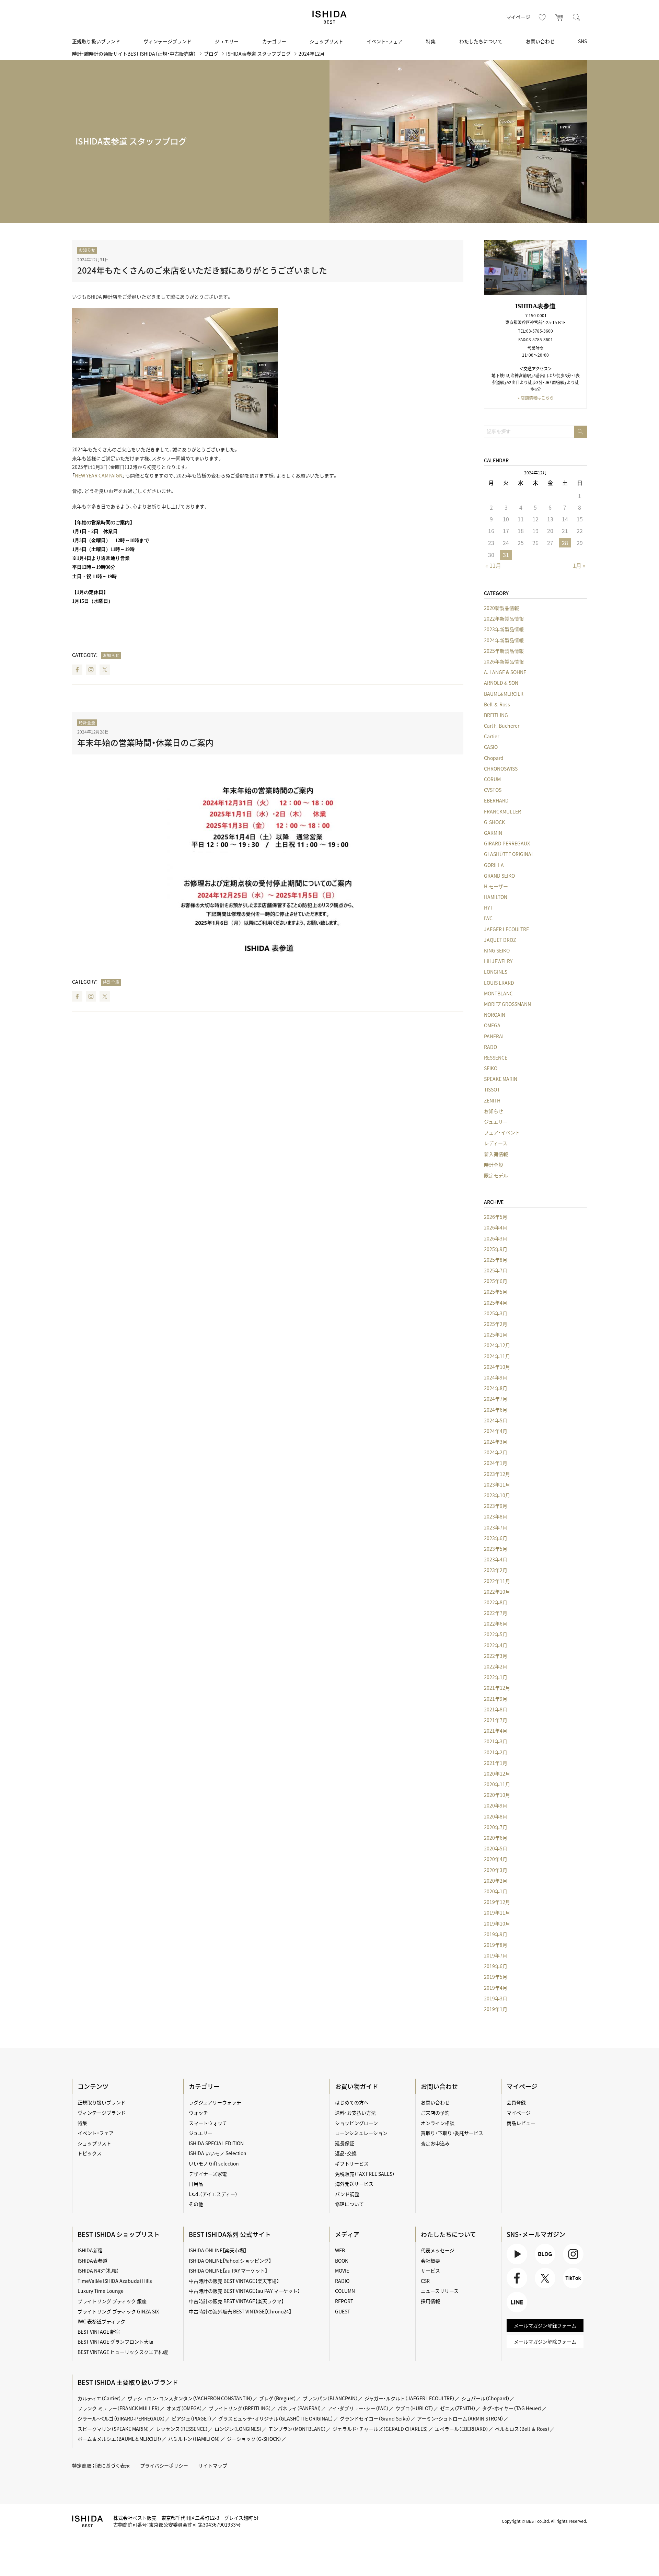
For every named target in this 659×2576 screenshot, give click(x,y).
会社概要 (430, 2261)
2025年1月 (496, 1335)
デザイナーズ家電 (208, 2174)
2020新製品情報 (501, 608)
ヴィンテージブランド (167, 41)
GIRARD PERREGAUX (507, 843)
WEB (340, 2250)
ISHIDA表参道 (93, 2261)
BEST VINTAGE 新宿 (99, 2332)
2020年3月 (496, 1870)
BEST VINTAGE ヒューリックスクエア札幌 (123, 2352)
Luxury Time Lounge (101, 2291)
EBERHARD (496, 800)
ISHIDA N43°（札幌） (98, 2271)
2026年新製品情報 (504, 661)
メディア (347, 2234)
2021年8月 (496, 1709)
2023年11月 (497, 1485)
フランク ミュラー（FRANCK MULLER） (119, 2408)
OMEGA (492, 1025)
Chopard (494, 758)
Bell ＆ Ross (497, 704)
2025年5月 (496, 1292)
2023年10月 (497, 1495)
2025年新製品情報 (504, 651)
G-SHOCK (494, 822)
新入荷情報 (496, 1154)
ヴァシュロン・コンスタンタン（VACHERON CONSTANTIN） (190, 2398)
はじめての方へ (352, 2102)
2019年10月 (497, 1924)
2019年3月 (496, 1998)
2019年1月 (496, 2009)
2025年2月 (496, 1324)
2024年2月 (496, 1452)
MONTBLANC (498, 993)
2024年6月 (496, 1410)
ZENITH (492, 1100)
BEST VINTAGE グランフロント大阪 (115, 2342)
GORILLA (494, 865)
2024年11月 (497, 1356)
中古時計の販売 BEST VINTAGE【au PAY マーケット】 (244, 2291)
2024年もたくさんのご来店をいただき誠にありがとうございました (202, 270)
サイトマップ (213, 2465)
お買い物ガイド (357, 2086)
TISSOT (492, 1089)
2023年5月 (496, 1549)
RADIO (342, 2281)
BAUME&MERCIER (504, 694)
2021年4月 (496, 1731)
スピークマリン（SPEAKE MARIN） (113, 2429)
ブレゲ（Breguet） (278, 2398)
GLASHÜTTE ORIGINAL (509, 854)
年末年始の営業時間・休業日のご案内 (145, 742)
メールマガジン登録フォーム (545, 2325)
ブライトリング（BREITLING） (240, 2408)
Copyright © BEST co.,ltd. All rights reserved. (544, 2521)
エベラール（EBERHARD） (462, 2429)
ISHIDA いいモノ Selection (218, 2153)
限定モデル (496, 1175)
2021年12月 (497, 1688)
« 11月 (493, 565)
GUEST (343, 2311)
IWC (488, 918)
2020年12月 (497, 1774)
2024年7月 (496, 1399)
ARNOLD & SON (501, 683)
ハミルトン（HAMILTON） (194, 2439)
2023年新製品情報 (504, 629)
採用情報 (430, 2301)
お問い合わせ (540, 41)
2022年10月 (497, 1592)
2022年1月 (496, 1677)
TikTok (570, 2288)
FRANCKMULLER (502, 811)
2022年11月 (497, 1581)
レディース (496, 1143)
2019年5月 (496, 1977)
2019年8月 (496, 1945)
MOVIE (342, 2271)
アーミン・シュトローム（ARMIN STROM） (460, 2418)
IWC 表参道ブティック (101, 2321)
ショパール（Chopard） (485, 2398)
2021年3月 (496, 1741)
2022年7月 (496, 1613)
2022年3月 (496, 1656)
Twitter (105, 670)
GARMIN (493, 833)
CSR (425, 2281)
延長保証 (345, 2143)
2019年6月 (496, 1966)
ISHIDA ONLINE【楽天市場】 (218, 2250)
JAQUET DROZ (500, 940)
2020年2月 (496, 1881)
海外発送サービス (354, 2184)
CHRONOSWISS (501, 769)
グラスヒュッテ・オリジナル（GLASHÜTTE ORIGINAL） (276, 2418)
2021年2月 (496, 1752)
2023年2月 (496, 1570)
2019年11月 (497, 1913)
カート (559, 17)
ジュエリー (227, 41)
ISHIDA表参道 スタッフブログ (258, 54)
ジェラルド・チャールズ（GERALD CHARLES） (380, 2429)
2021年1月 (496, 1763)
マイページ (518, 17)
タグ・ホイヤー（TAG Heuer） (512, 2408)
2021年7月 (496, 1720)
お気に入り (542, 17)
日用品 (196, 2184)
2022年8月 (496, 1602)
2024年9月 (496, 1377)
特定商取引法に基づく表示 (101, 2465)
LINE (512, 2312)
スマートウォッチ (208, 2123)
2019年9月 (496, 1934)
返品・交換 (346, 2153)
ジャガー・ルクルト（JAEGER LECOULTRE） (410, 2398)
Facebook (77, 670)
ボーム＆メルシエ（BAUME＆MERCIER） (120, 2439)
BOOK (342, 2261)
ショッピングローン (356, 2123)
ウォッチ (198, 2113)
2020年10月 (497, 1795)
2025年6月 (496, 1281)
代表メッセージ (438, 2250)
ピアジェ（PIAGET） (192, 2418)
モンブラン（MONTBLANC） (297, 2429)
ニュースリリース (440, 2291)
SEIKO (491, 1068)
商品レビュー (521, 2123)
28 (565, 543)
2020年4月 (496, 1859)
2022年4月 (496, 1645)
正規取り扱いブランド (96, 41)
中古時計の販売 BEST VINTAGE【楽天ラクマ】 (236, 2301)
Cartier (492, 736)
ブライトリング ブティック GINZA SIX (118, 2311)
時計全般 (87, 723)
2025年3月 (496, 1313)
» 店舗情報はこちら (536, 398)
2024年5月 (496, 1420)
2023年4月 (496, 1559)
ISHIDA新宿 (90, 2250)
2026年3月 (496, 1238)
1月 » (579, 565)
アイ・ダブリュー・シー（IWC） (358, 2408)
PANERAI (494, 1036)
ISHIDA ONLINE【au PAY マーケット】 (228, 2271)
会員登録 (516, 2102)
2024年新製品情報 (504, 640)
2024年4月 (496, 1431)
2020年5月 (496, 1848)
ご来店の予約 (435, 2113)
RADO (490, 1047)
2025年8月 (496, 1260)
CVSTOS (493, 790)
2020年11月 (497, 1784)
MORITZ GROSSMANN (507, 1004)
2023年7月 (496, 1527)
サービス (430, 2271)
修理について (349, 2204)
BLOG (541, 2264)
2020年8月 (496, 1816)
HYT (488, 908)
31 (506, 555)
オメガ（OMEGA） (184, 2408)
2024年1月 (496, 1463)
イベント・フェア (385, 41)
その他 (196, 2204)
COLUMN (345, 2291)
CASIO (491, 747)
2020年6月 (496, 1838)
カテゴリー (274, 41)
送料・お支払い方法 (355, 2113)
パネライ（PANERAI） (299, 2408)
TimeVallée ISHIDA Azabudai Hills (115, 2281)
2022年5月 (496, 1634)
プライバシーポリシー (164, 2465)
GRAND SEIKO (499, 876)
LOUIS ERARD (499, 983)
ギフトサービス (352, 2163)
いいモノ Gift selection (214, 2163)
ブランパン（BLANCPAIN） (330, 2398)
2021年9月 (496, 1699)
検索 (577, 17)
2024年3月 (496, 1442)
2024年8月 (496, 1388)
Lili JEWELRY (498, 961)
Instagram (91, 670)
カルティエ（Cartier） (99, 2398)
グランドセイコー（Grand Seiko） (375, 2418)
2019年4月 (496, 1988)
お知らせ (87, 250)
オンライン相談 (438, 2123)
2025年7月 (496, 1270)
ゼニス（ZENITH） (458, 2408)
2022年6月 (496, 1624)
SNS (582, 41)
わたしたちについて (481, 41)
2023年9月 (496, 1506)
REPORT (344, 2301)
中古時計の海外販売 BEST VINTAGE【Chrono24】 (240, 2311)
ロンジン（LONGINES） (238, 2429)
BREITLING (496, 715)
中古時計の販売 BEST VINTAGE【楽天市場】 (234, 2281)
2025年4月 (496, 1303)
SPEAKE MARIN (501, 1079)
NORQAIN (495, 1015)
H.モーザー (496, 886)
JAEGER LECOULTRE (506, 929)
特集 (431, 41)
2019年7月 (496, 1955)
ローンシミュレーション (361, 2133)
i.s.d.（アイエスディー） (213, 2194)
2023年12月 (497, 1474)
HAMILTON (496, 897)
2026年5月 (496, 1217)
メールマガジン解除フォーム (545, 2342)
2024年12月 (497, 1345)
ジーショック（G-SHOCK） (254, 2439)
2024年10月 (497, 1367)
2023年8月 (496, 1516)
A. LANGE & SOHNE (505, 672)
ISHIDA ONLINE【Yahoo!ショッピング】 (230, 2261)
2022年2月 (496, 1666)
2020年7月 (496, 1827)
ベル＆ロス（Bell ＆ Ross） (522, 2429)
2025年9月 (496, 1249)
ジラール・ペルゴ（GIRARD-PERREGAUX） (121, 2418)
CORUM (492, 779)
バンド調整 (347, 2194)
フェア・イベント (502, 1132)
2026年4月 (496, 1227)
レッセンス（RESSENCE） (182, 2429)
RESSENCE (496, 1058)
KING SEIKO (497, 950)
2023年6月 (496, 1538)
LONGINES (496, 972)
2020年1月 (496, 1891)
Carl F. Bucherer (502, 726)
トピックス (90, 2153)
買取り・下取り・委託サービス (452, 2133)
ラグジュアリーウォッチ (215, 2102)
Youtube (516, 2264)
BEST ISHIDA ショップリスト (119, 2234)
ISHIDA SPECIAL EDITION (216, 2143)
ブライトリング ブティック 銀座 (112, 2301)
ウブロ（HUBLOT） (414, 2408)
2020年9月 (496, 1805)
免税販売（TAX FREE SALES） (365, 2174)
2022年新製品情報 (504, 619)
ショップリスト (326, 41)
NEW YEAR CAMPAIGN (99, 475)
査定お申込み (435, 2143)
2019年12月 (497, 1902)
